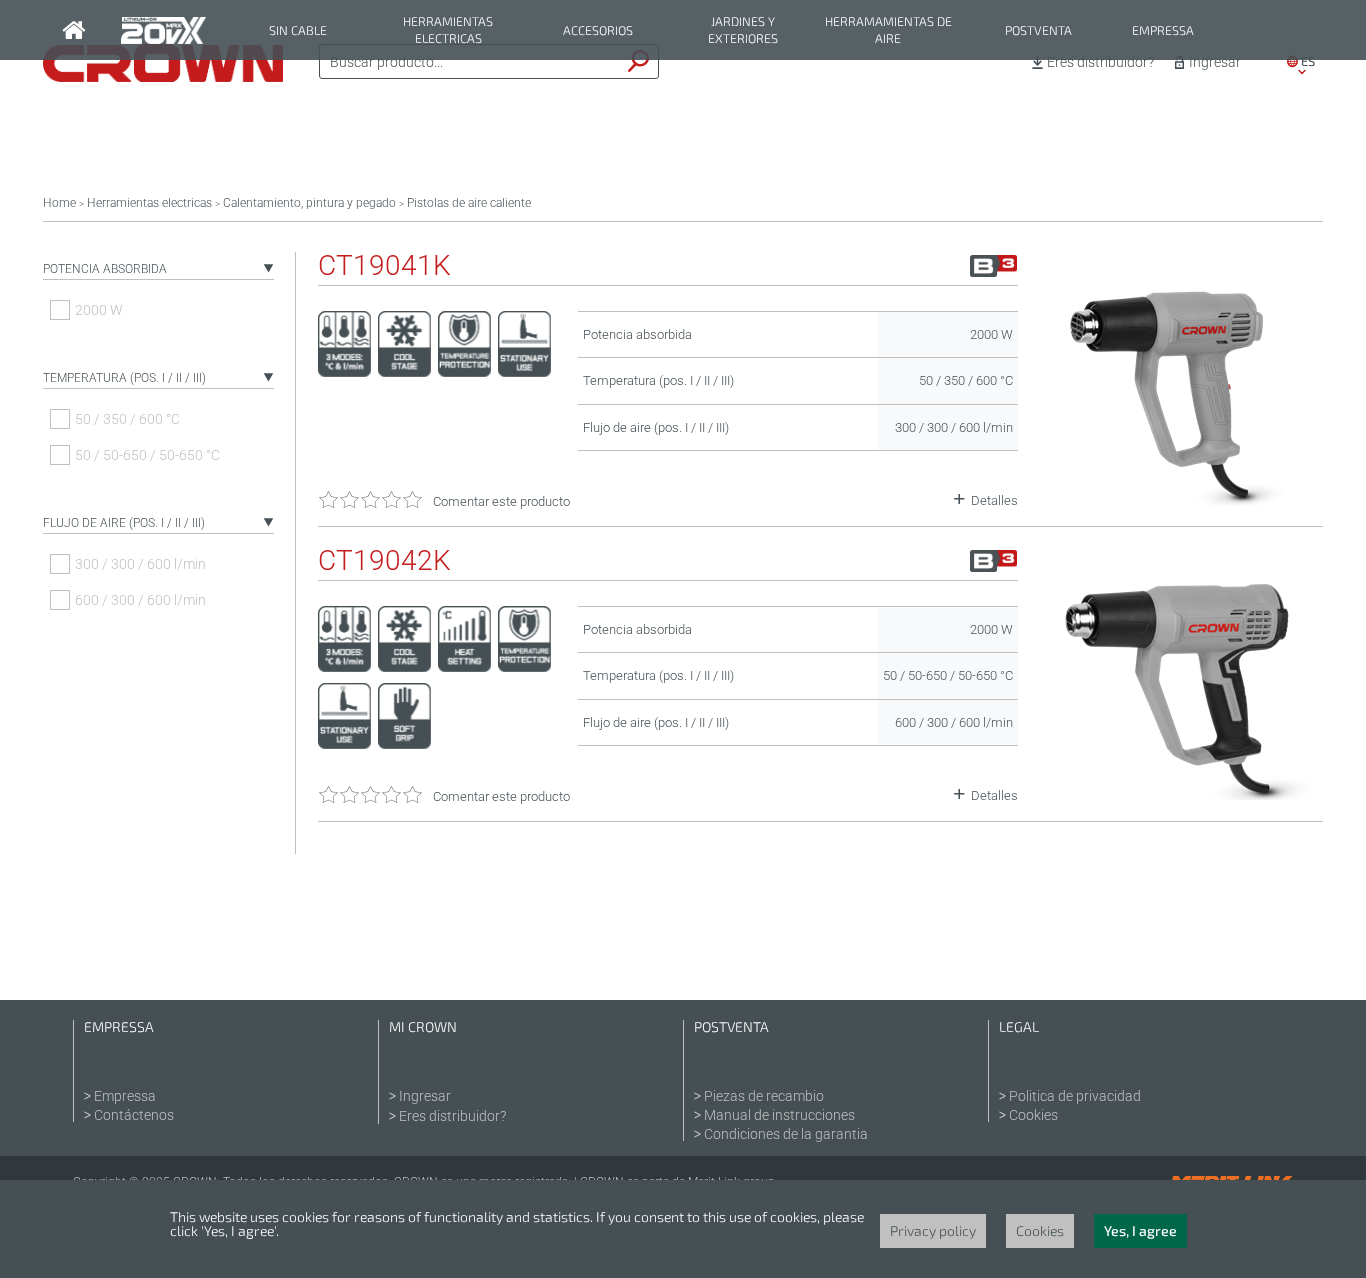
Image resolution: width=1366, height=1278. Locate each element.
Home (59, 203)
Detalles (994, 500)
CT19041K (384, 266)
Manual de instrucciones (779, 1115)
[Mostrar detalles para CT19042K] (1180, 795)
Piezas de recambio (764, 1096)
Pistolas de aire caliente (469, 203)
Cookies (1033, 1115)
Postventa (1038, 30)
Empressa (1163, 30)
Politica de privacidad (1075, 1096)
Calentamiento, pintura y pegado (309, 203)
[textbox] (470, 62)
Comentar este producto (501, 501)
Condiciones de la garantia (786, 1134)
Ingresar (1215, 62)
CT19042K (384, 561)
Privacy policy (933, 1230)
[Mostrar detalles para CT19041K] (1180, 501)
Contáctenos (134, 1115)
